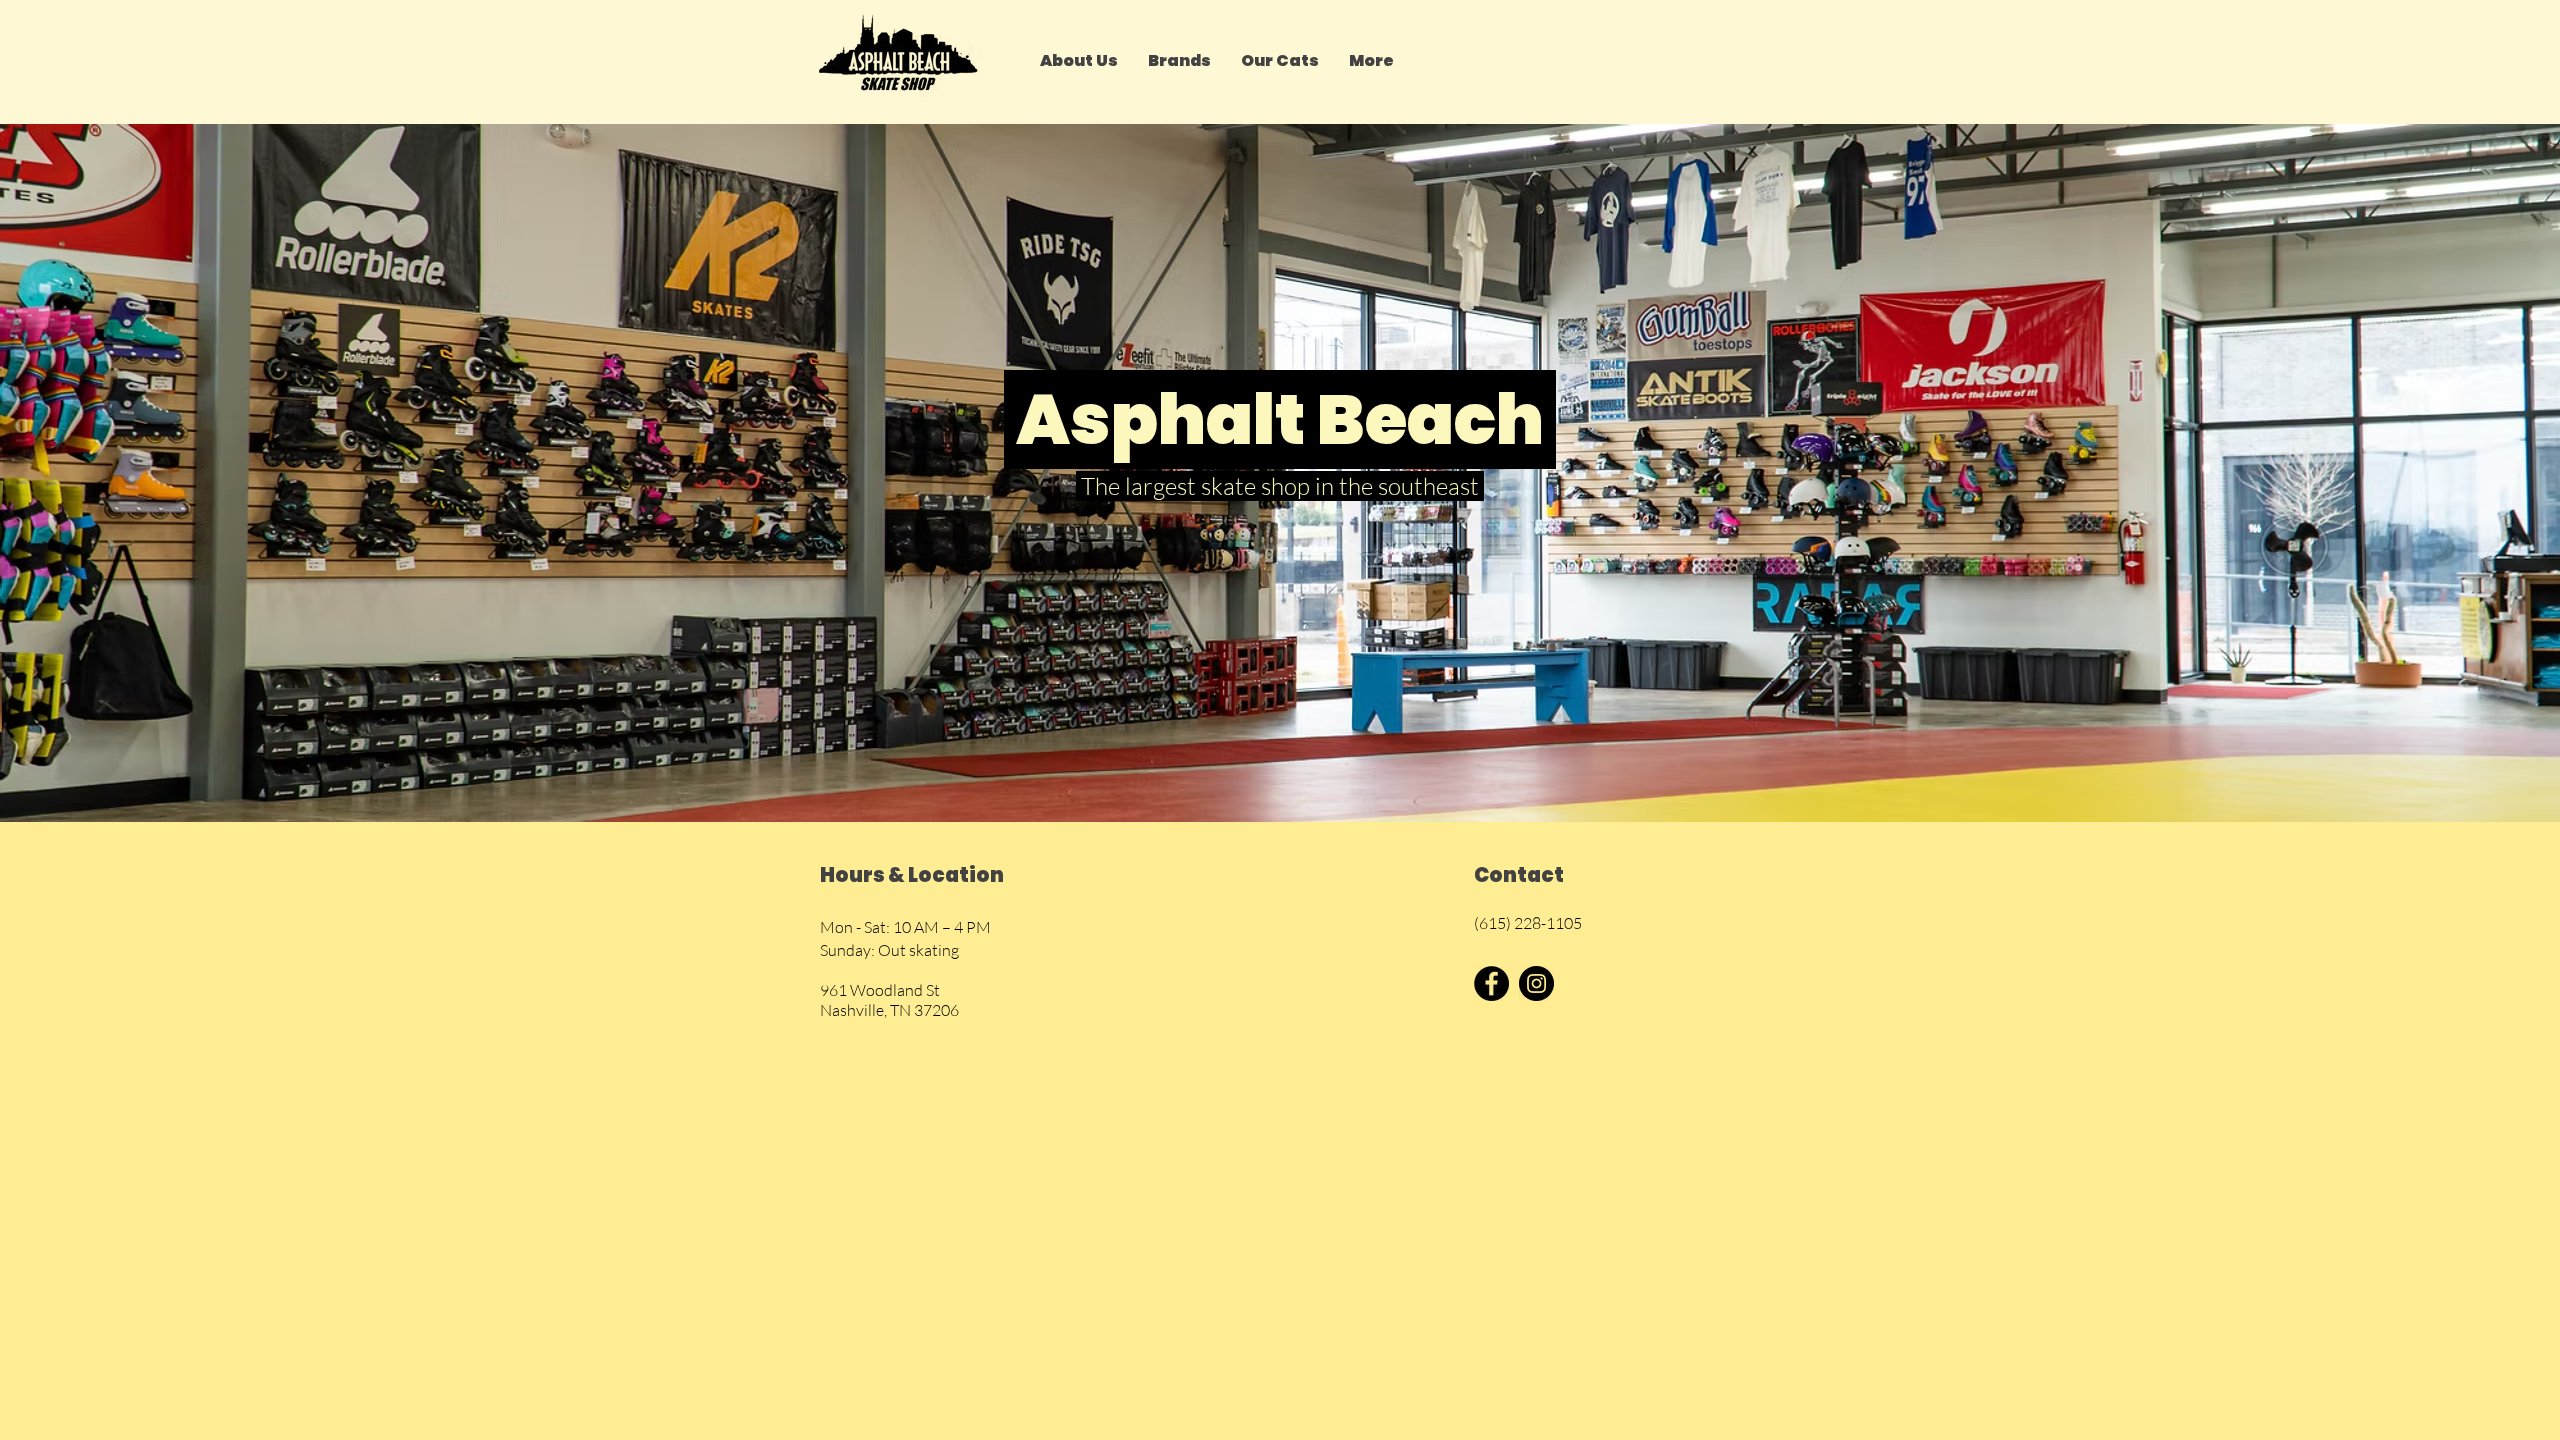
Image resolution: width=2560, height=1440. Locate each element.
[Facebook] (1491, 983)
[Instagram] (1536, 983)
